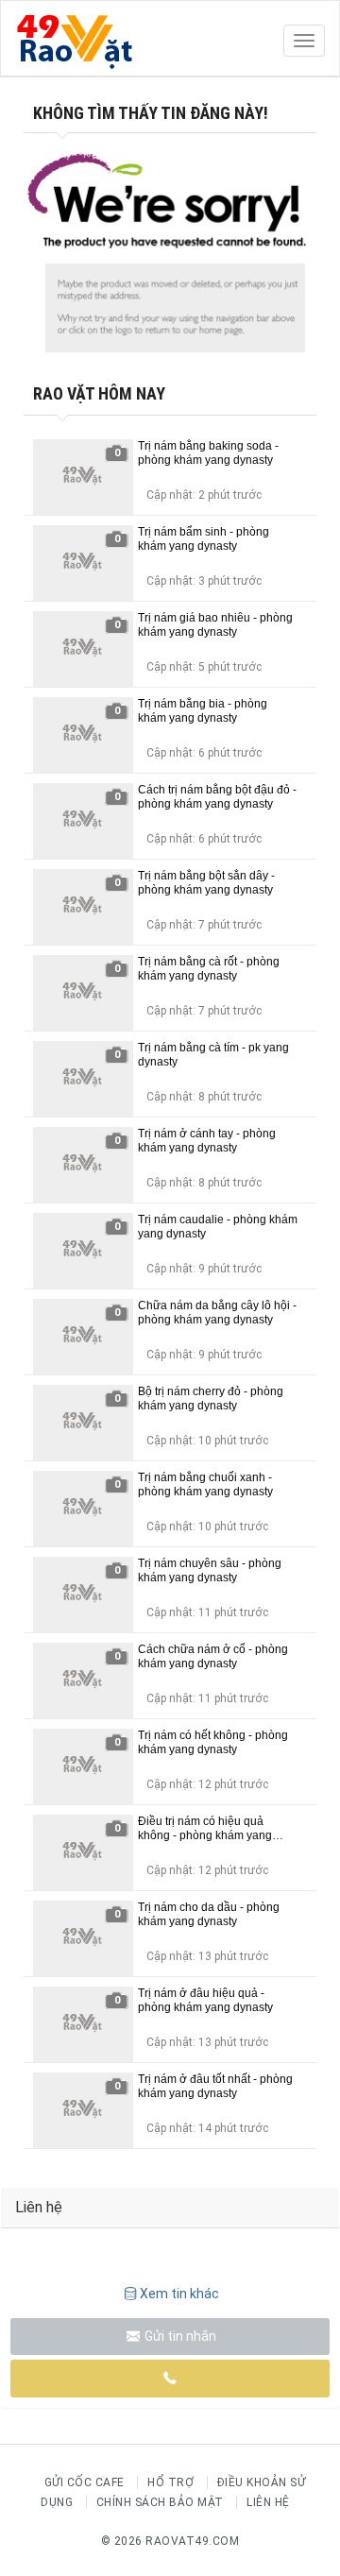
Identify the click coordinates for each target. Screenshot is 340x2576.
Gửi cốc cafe (85, 2482)
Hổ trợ (170, 2482)
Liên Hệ (268, 2502)
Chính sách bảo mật (160, 2502)
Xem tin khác (179, 2294)
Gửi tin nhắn (179, 2336)
